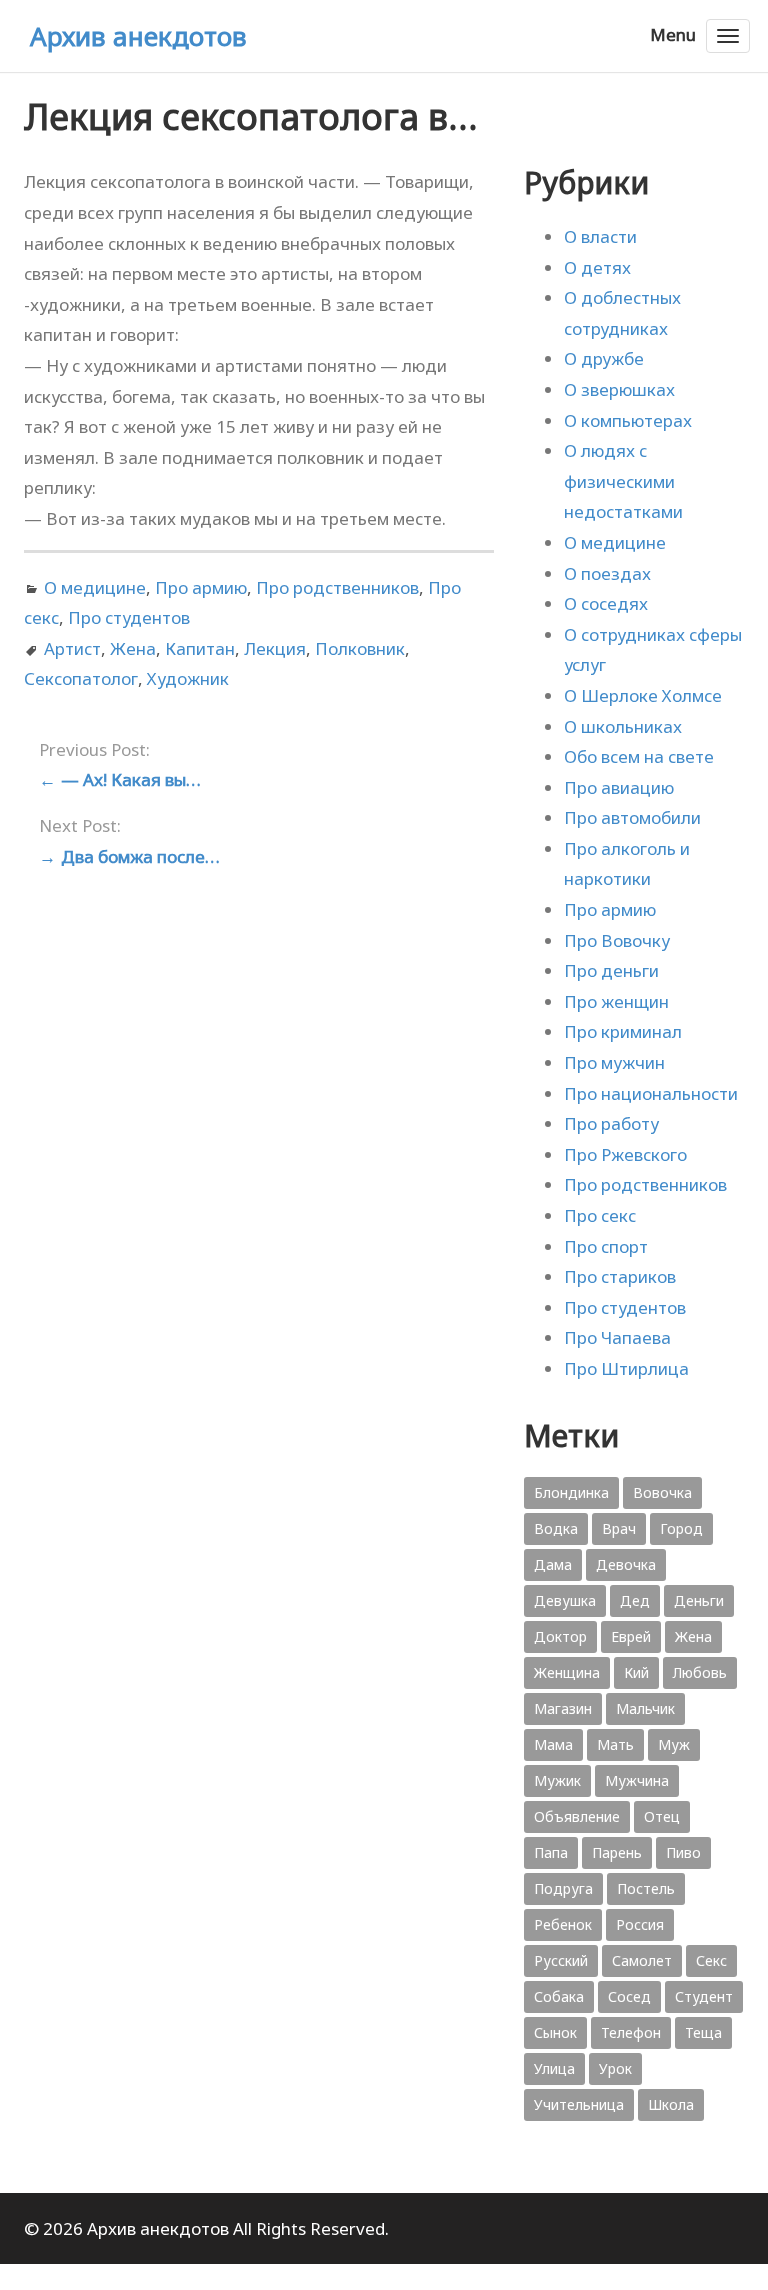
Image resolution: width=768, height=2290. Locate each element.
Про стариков (620, 1276)
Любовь (700, 1672)
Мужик (557, 1780)
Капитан (200, 648)
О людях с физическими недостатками (623, 481)
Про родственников (337, 587)
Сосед (629, 1996)
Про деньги (611, 970)
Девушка (565, 1600)
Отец (662, 1816)
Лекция (275, 648)
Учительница (579, 2104)
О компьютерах (628, 420)
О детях (597, 267)
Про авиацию (619, 787)
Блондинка (571, 1492)
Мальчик (645, 1708)
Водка (556, 1528)
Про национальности (651, 1093)
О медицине (95, 587)
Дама (553, 1564)
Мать (615, 1744)
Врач (619, 1528)
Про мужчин (614, 1062)
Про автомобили (632, 817)
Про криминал (623, 1031)
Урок (615, 2068)
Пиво (683, 1852)
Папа (551, 1852)
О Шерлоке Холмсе (643, 695)
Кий (636, 1672)
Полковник (360, 648)
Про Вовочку (617, 940)
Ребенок (563, 1924)
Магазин (563, 1708)
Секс (711, 1960)
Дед (635, 1600)
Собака (559, 1996)
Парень (617, 1852)
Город (681, 1528)
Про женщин (616, 1001)
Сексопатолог (81, 678)
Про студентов (129, 617)
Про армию (201, 587)
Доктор (560, 1636)
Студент (704, 1996)
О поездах (607, 573)
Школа (671, 2104)
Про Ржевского (625, 1154)
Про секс (600, 1215)
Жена (133, 648)
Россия (640, 1924)
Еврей (631, 1636)
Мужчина (637, 1780)
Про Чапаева (617, 1337)
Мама (553, 1744)
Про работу (611, 1123)
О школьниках (623, 726)
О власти (600, 236)
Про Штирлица (626, 1368)
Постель (646, 1888)
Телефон (631, 2032)
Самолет (642, 1960)
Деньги (699, 1600)
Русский (561, 1960)
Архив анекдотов (138, 36)
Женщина (567, 1672)
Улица (554, 2068)
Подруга (563, 1888)
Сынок (555, 2032)
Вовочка (662, 1492)
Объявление (577, 1816)
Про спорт (606, 1246)
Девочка (626, 1564)
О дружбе (604, 358)
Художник (188, 678)
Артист (72, 648)
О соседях (606, 603)
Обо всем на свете (639, 756)
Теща (703, 2032)
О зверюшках (619, 389)
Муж (674, 1744)
